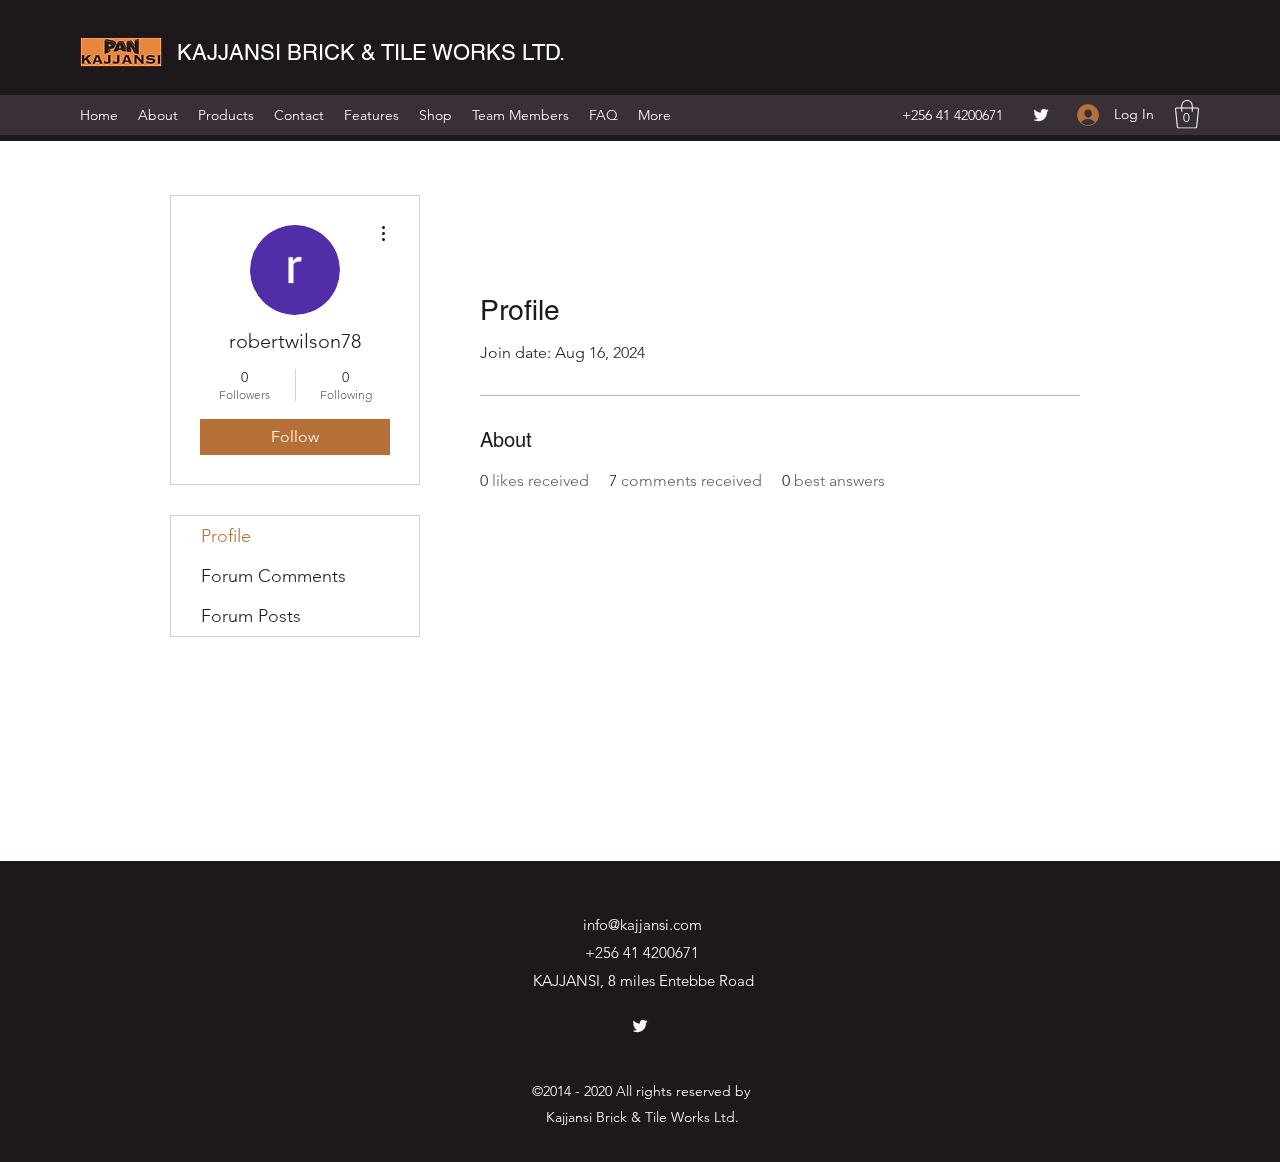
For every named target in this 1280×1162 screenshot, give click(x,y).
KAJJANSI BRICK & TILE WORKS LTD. (371, 52)
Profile (226, 536)
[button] (1187, 114)
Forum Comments (273, 576)
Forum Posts (251, 616)
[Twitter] (1041, 115)
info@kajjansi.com (642, 924)
